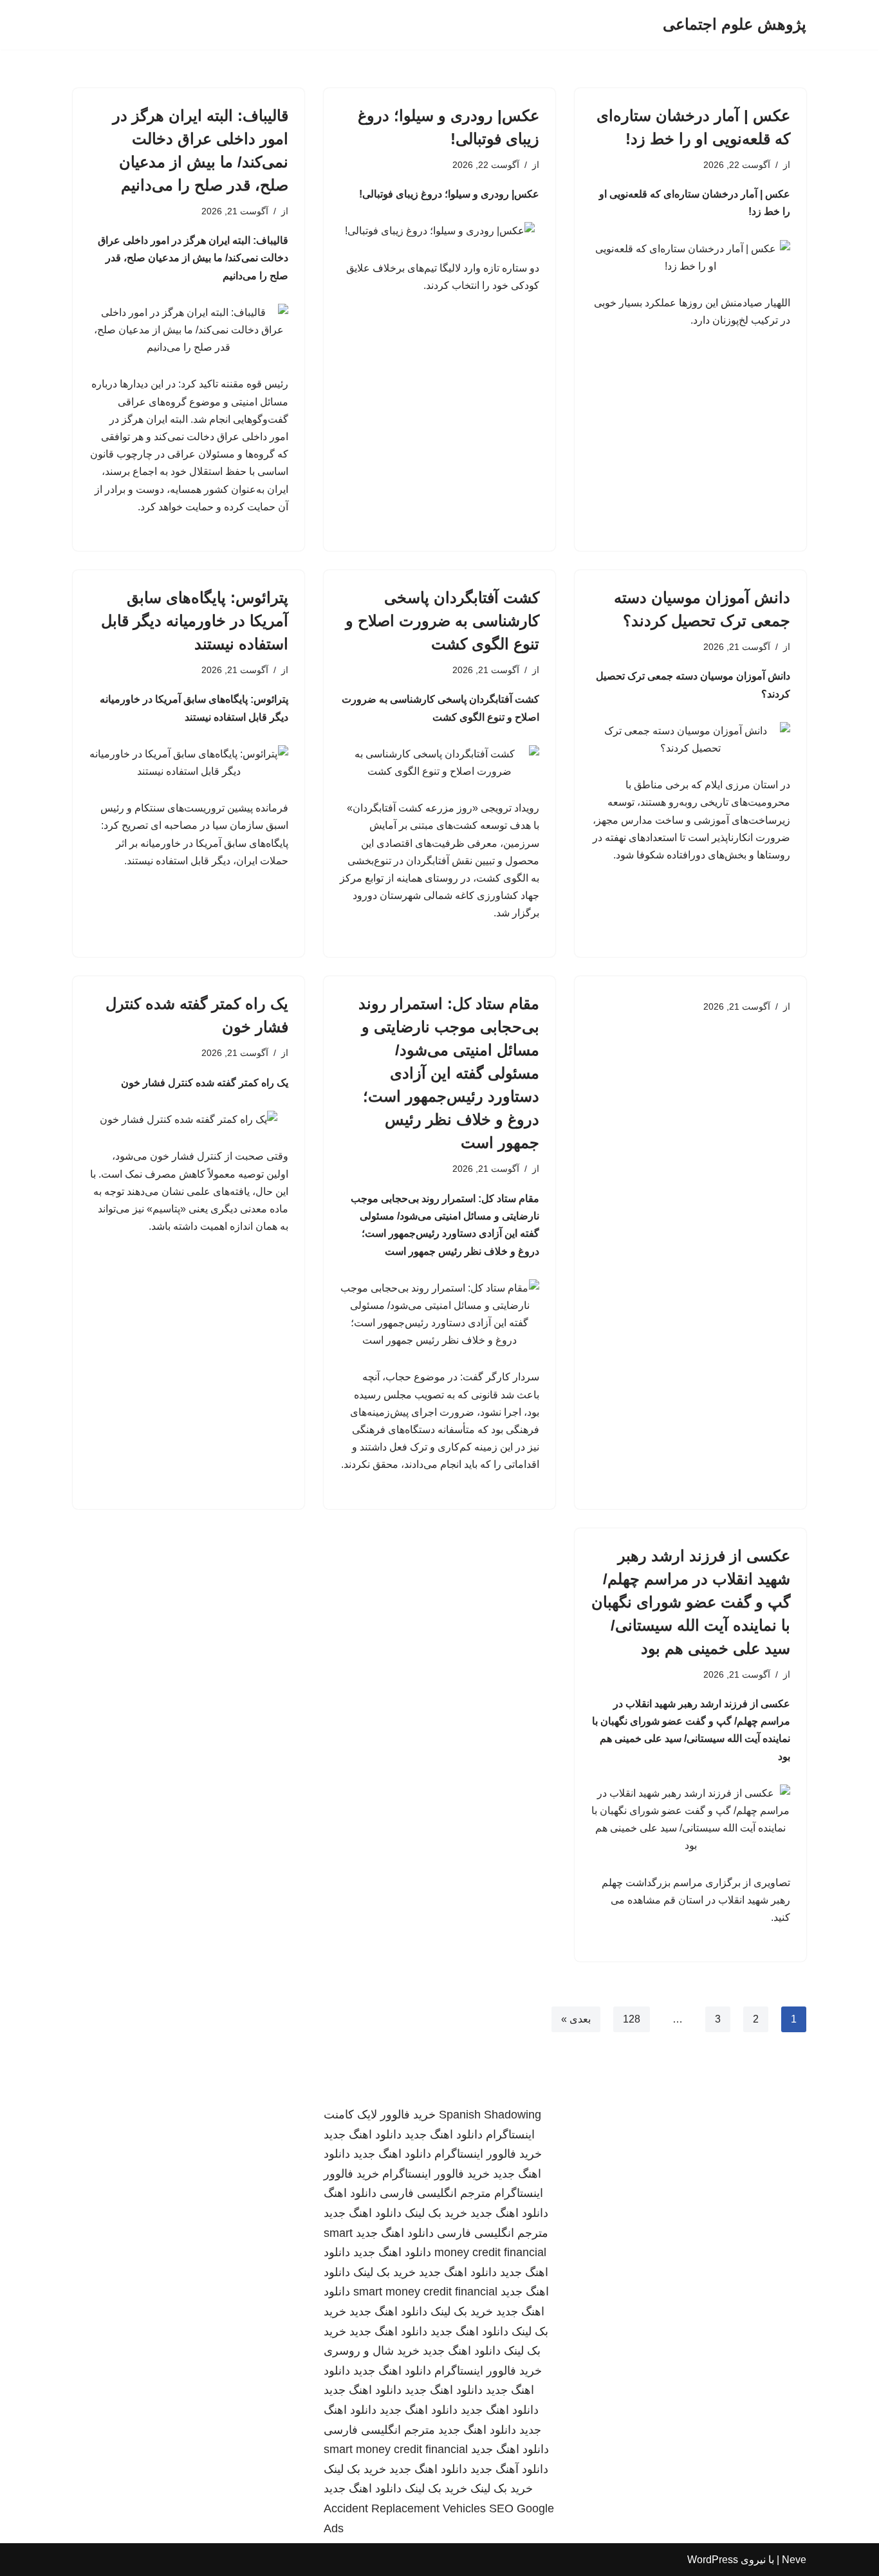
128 (632, 2019)
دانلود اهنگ (350, 2193)
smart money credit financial (425, 2292)
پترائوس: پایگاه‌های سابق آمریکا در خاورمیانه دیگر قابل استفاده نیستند (195, 621)
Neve (794, 2560)
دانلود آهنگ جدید (509, 2469)
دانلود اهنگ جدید (444, 2135)
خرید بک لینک (436, 2213)
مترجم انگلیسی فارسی (435, 2193)
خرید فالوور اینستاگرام (488, 2154)
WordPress (713, 2560)
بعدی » (576, 2019)
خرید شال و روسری (372, 2351)
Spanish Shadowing (490, 2115)
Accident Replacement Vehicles (405, 2508)
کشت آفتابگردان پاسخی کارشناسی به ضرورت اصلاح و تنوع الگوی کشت (442, 621)
